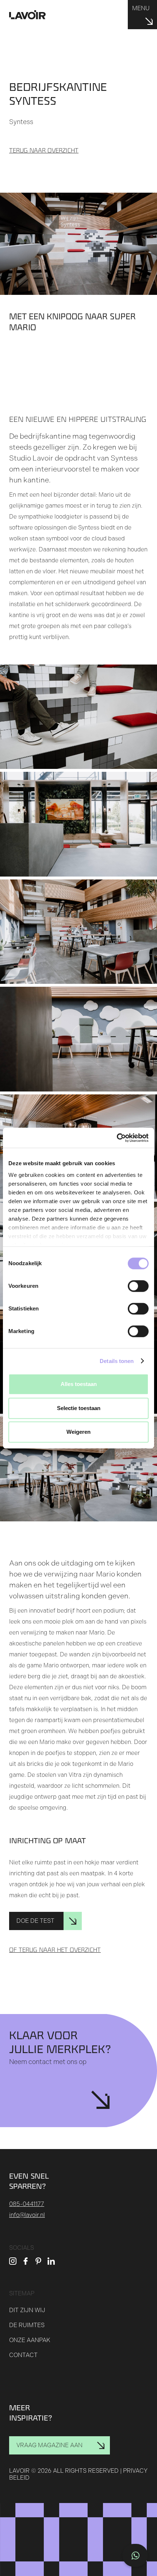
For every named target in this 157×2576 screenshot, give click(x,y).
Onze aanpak (30, 2340)
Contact (23, 2355)
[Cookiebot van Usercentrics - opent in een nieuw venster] (117, 1138)
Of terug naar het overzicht (55, 1950)
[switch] (138, 1286)
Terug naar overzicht (44, 151)
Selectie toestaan (79, 1408)
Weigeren (78, 1432)
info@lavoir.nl (27, 2215)
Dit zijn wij (27, 2310)
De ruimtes (27, 2325)
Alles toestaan (79, 1384)
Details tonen (117, 1361)
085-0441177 (27, 2204)
